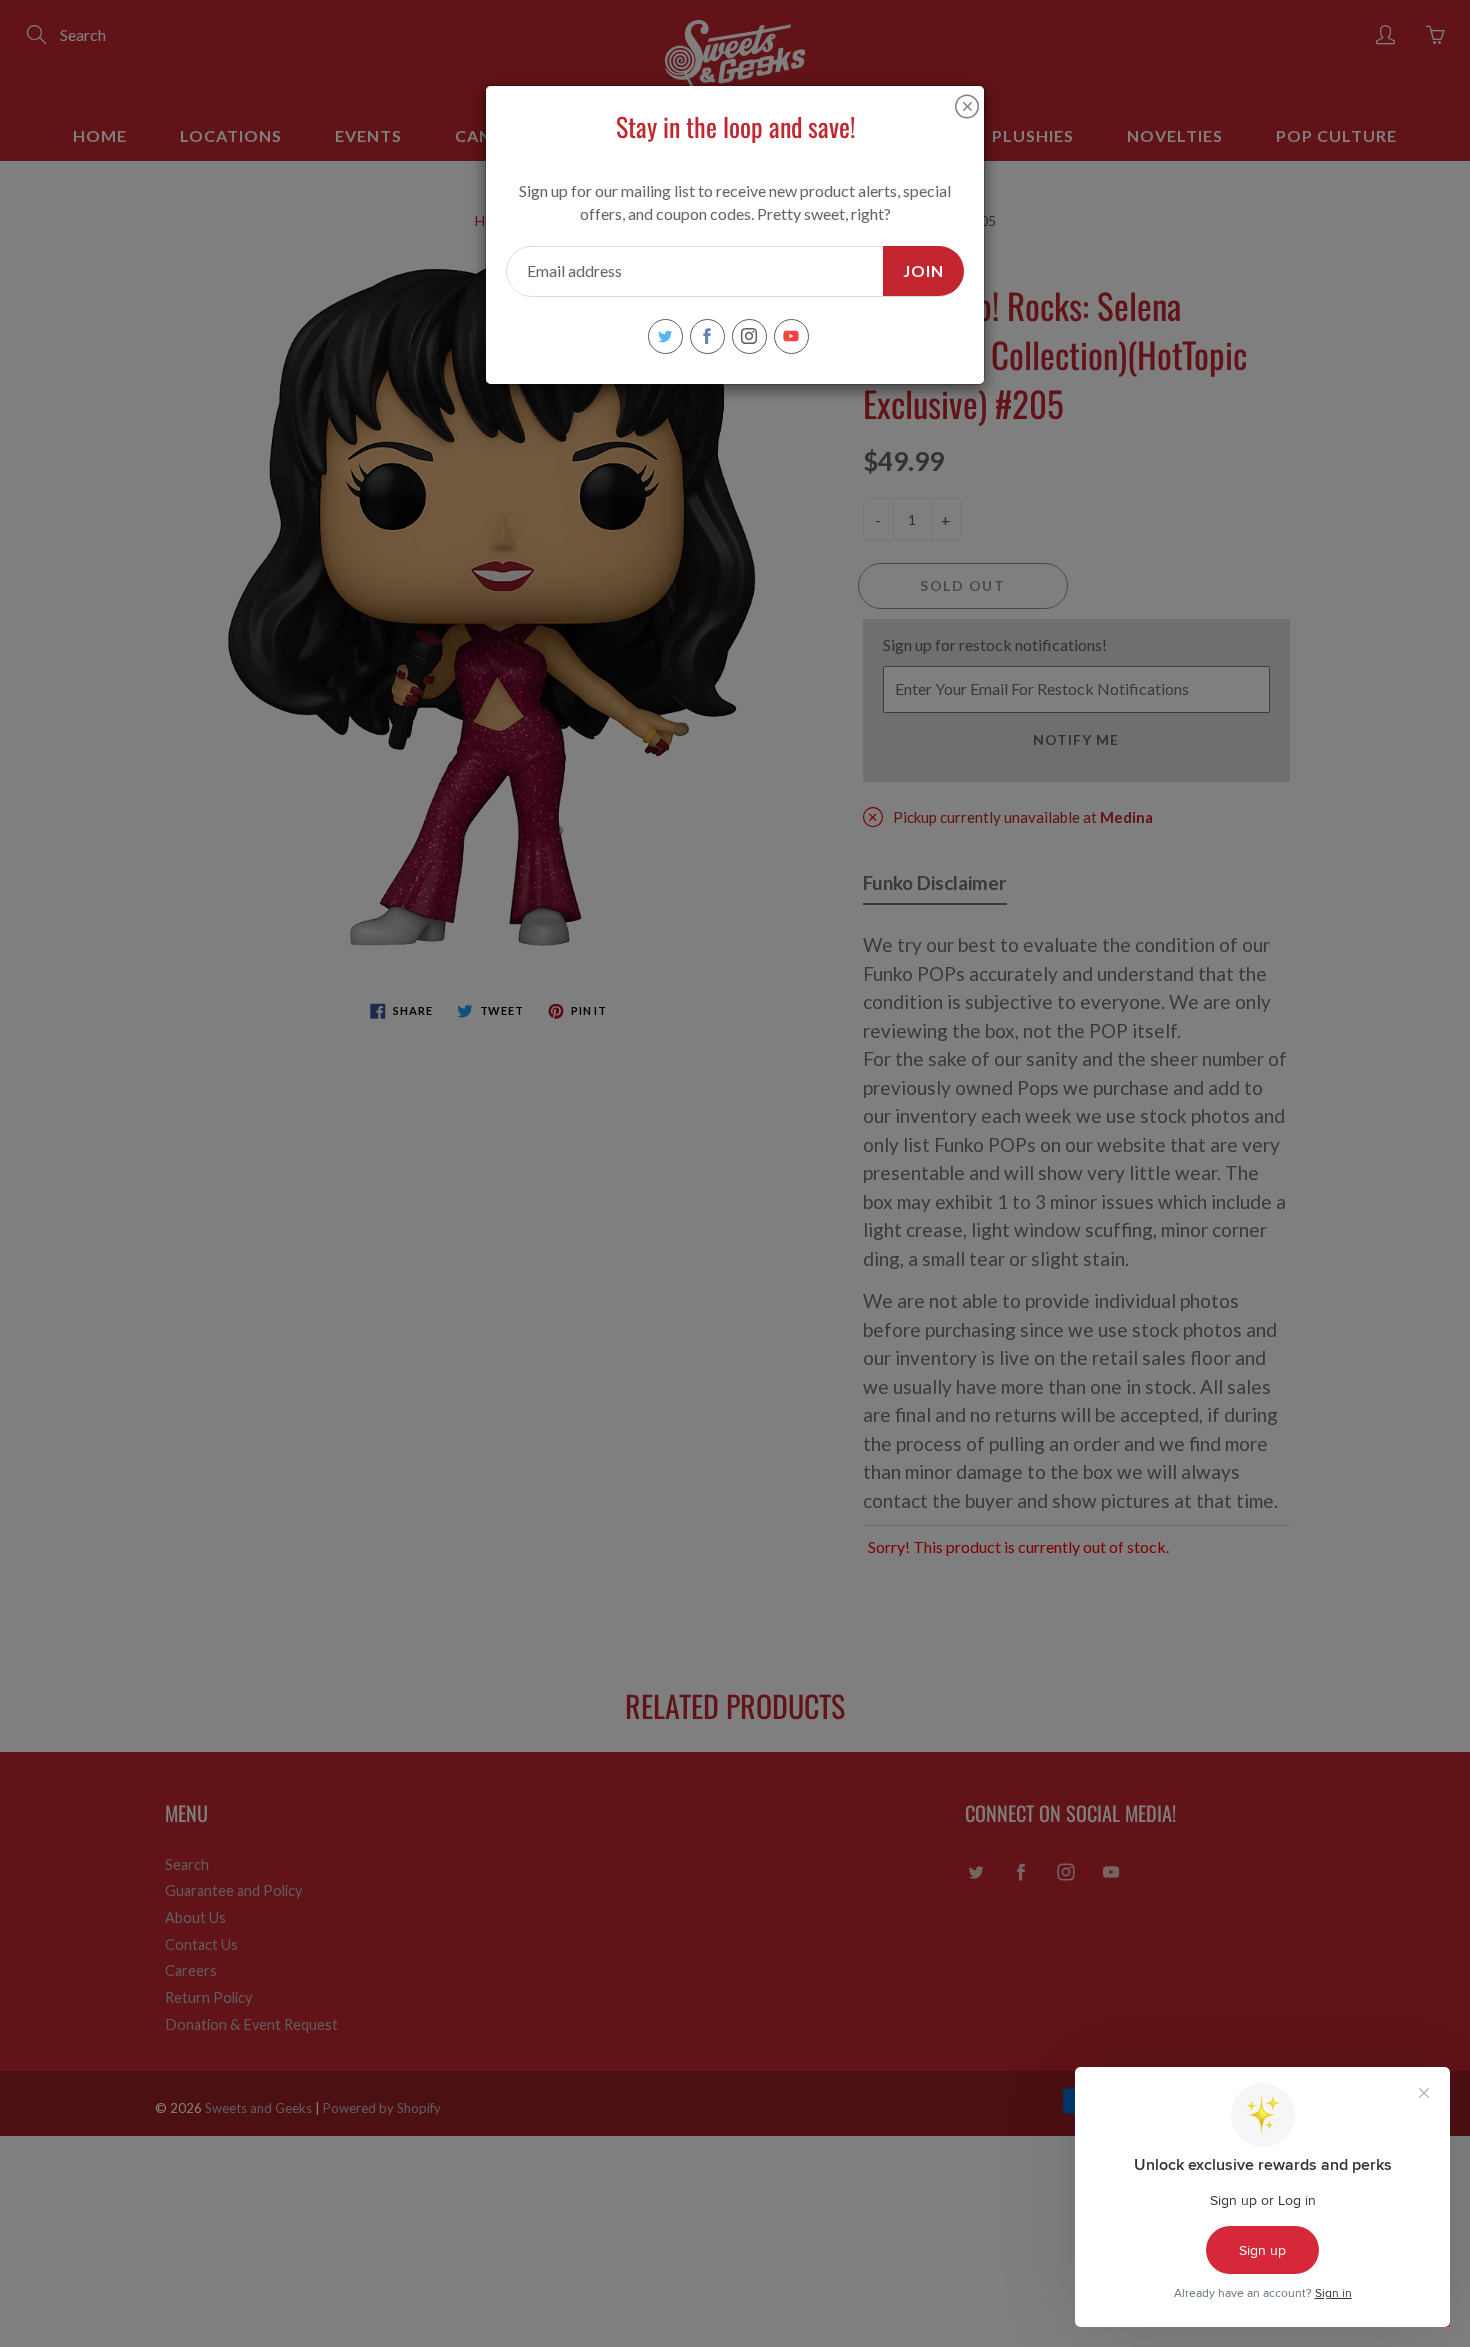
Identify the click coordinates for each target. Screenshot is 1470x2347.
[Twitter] (665, 336)
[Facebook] (707, 336)
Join (923, 270)
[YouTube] (791, 336)
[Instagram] (749, 336)
